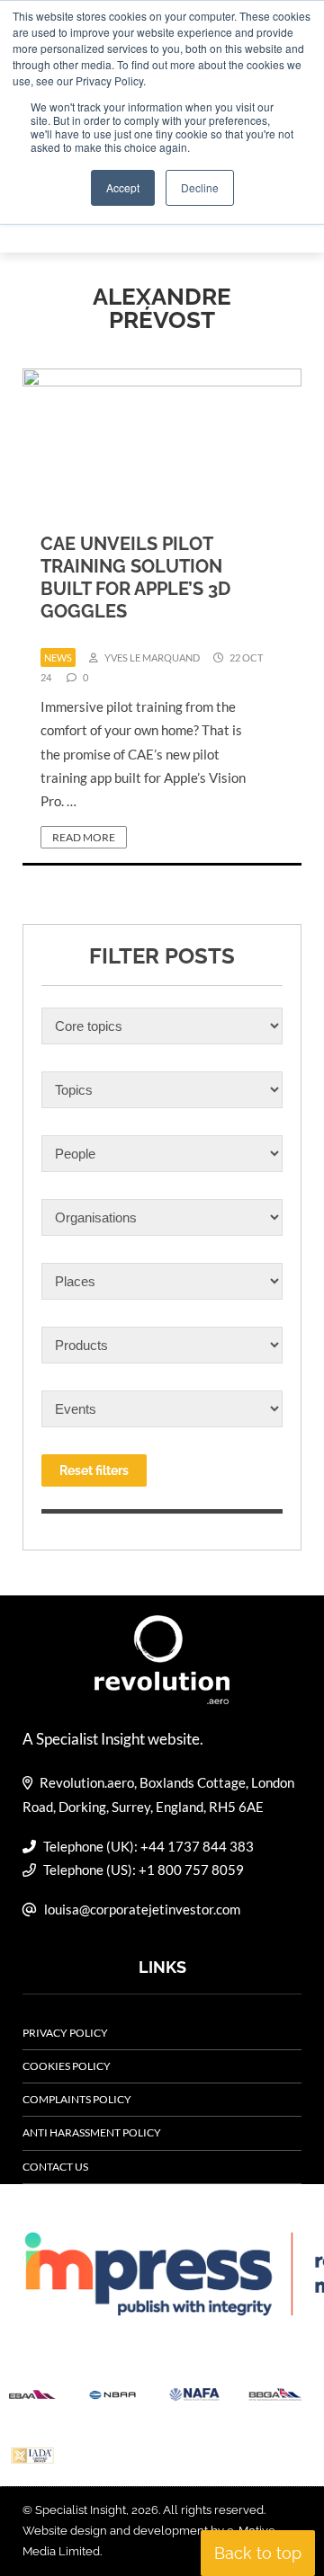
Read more (84, 837)
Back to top (258, 2553)
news (58, 657)
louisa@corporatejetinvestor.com (142, 1909)
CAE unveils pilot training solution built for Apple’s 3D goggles (135, 577)
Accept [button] (123, 187)
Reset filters (94, 1470)
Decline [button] (200, 187)
